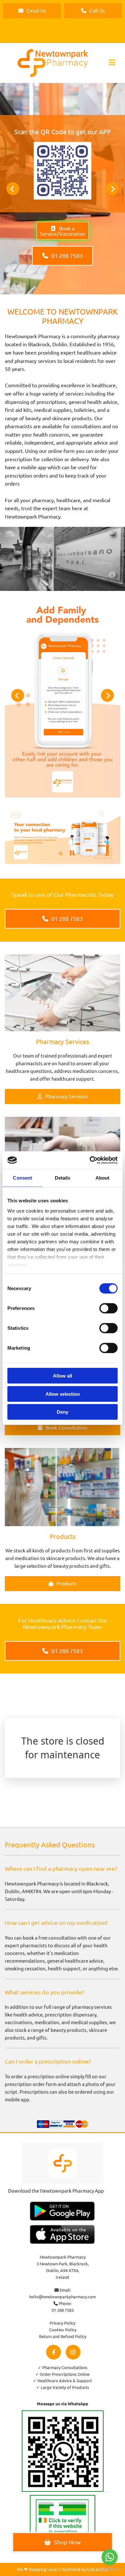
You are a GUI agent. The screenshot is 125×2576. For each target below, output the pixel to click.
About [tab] (103, 1178)
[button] (32, 11)
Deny (63, 1412)
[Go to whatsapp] (110, 2557)
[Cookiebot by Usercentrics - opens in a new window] (90, 1160)
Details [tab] (63, 1178)
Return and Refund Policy (63, 2336)
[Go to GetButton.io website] (110, 2569)
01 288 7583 (63, 2310)
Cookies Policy (63, 2330)
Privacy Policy (63, 2323)
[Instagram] (73, 2352)
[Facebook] (54, 2352)
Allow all (63, 1376)
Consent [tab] (22, 1178)
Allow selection (63, 1394)
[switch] (108, 1308)
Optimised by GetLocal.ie (84, 2569)
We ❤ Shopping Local (37, 2569)
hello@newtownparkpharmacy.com (63, 2297)
